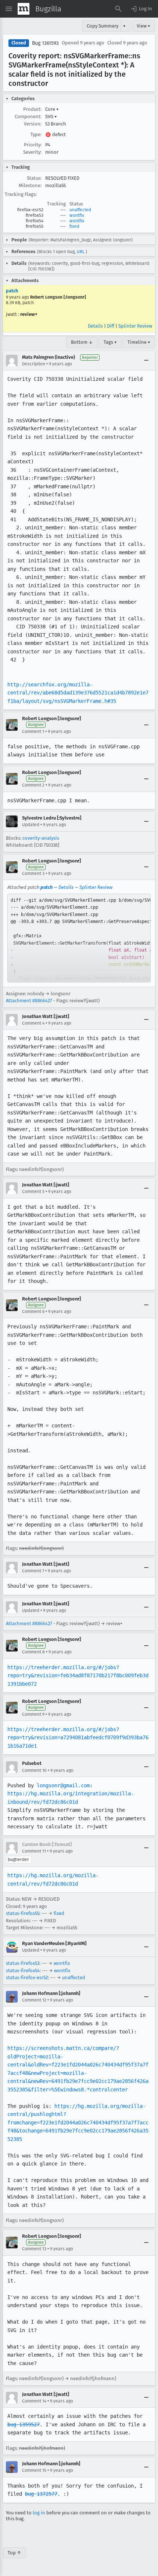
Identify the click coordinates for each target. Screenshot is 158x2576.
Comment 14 (34, 2401)
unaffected (80, 210)
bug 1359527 (24, 2424)
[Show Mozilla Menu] (24, 9)
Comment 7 (33, 1571)
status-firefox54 (23, 1971)
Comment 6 (33, 1311)
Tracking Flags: (21, 194)
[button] (141, 9)
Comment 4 (33, 1023)
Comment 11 (34, 1851)
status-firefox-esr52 (27, 1977)
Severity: (32, 152)
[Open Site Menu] (9, 9)
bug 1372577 (41, 2494)
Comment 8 (33, 1652)
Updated (31, 825)
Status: (34, 178)
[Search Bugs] (118, 9)
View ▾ (143, 26)
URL (81, 252)
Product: (32, 109)
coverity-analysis (41, 838)
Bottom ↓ (82, 342)
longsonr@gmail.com (63, 1785)
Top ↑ (15, 2553)
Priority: (33, 145)
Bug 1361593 (45, 43)
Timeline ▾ (139, 342)
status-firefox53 (23, 1963)
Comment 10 (34, 1770)
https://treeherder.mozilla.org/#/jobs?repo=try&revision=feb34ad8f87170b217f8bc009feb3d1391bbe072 (78, 1676)
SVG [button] (51, 116)
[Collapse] (146, 361)
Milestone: (30, 185)
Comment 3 (33, 873)
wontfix (77, 215)
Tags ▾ (110, 342)
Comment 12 (34, 2000)
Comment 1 (33, 731)
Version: (33, 124)
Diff (111, 326)
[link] (79, 938)
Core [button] (52, 109)
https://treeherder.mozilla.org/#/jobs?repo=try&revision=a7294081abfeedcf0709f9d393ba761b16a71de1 (78, 1738)
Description (34, 364)
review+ (29, 314)
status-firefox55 (23, 1913)
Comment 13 (34, 2249)
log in (39, 2513)
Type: (36, 134)
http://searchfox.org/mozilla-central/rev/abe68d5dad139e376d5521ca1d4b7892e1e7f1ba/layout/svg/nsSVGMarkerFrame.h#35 (78, 693)
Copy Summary (103, 26)
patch (12, 291)
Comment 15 (34, 2470)
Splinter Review (135, 326)
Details (95, 326)
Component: (28, 116)
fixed (74, 226)
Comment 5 (33, 1192)
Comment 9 (33, 1714)
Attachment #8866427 (29, 1001)
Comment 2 (33, 785)
